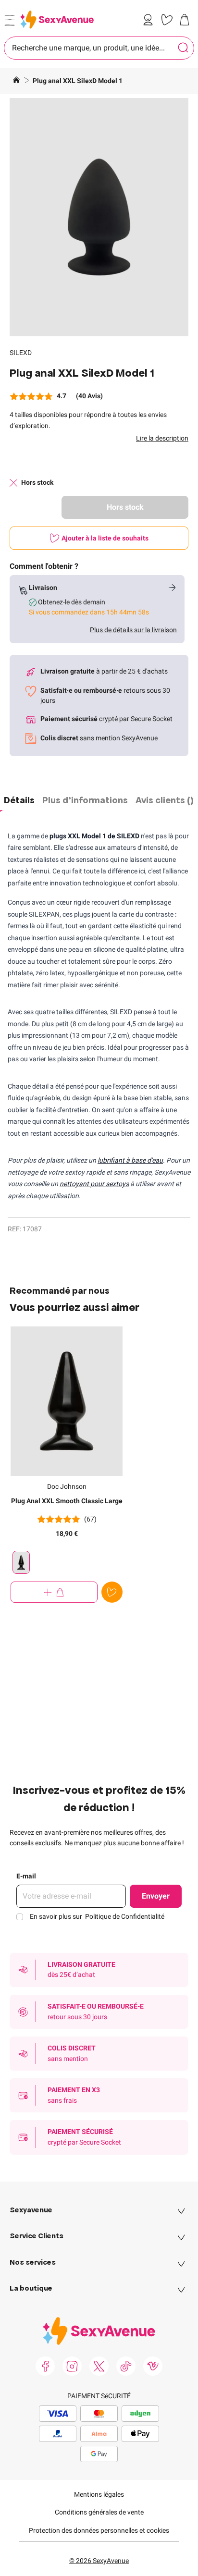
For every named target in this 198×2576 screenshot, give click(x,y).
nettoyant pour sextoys (94, 1184)
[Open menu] (10, 20)
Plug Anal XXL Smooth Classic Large (67, 1501)
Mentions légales (99, 2494)
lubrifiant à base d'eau (130, 1160)
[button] (99, 217)
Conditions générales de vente (99, 2512)
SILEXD (21, 353)
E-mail (26, 1876)
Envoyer (156, 1896)
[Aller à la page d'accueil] (16, 81)
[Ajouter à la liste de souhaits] (112, 1592)
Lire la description (162, 438)
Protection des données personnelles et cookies (99, 2530)
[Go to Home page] (57, 19)
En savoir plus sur (97, 1916)
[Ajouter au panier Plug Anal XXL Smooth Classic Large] (54, 1592)
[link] (150, 20)
